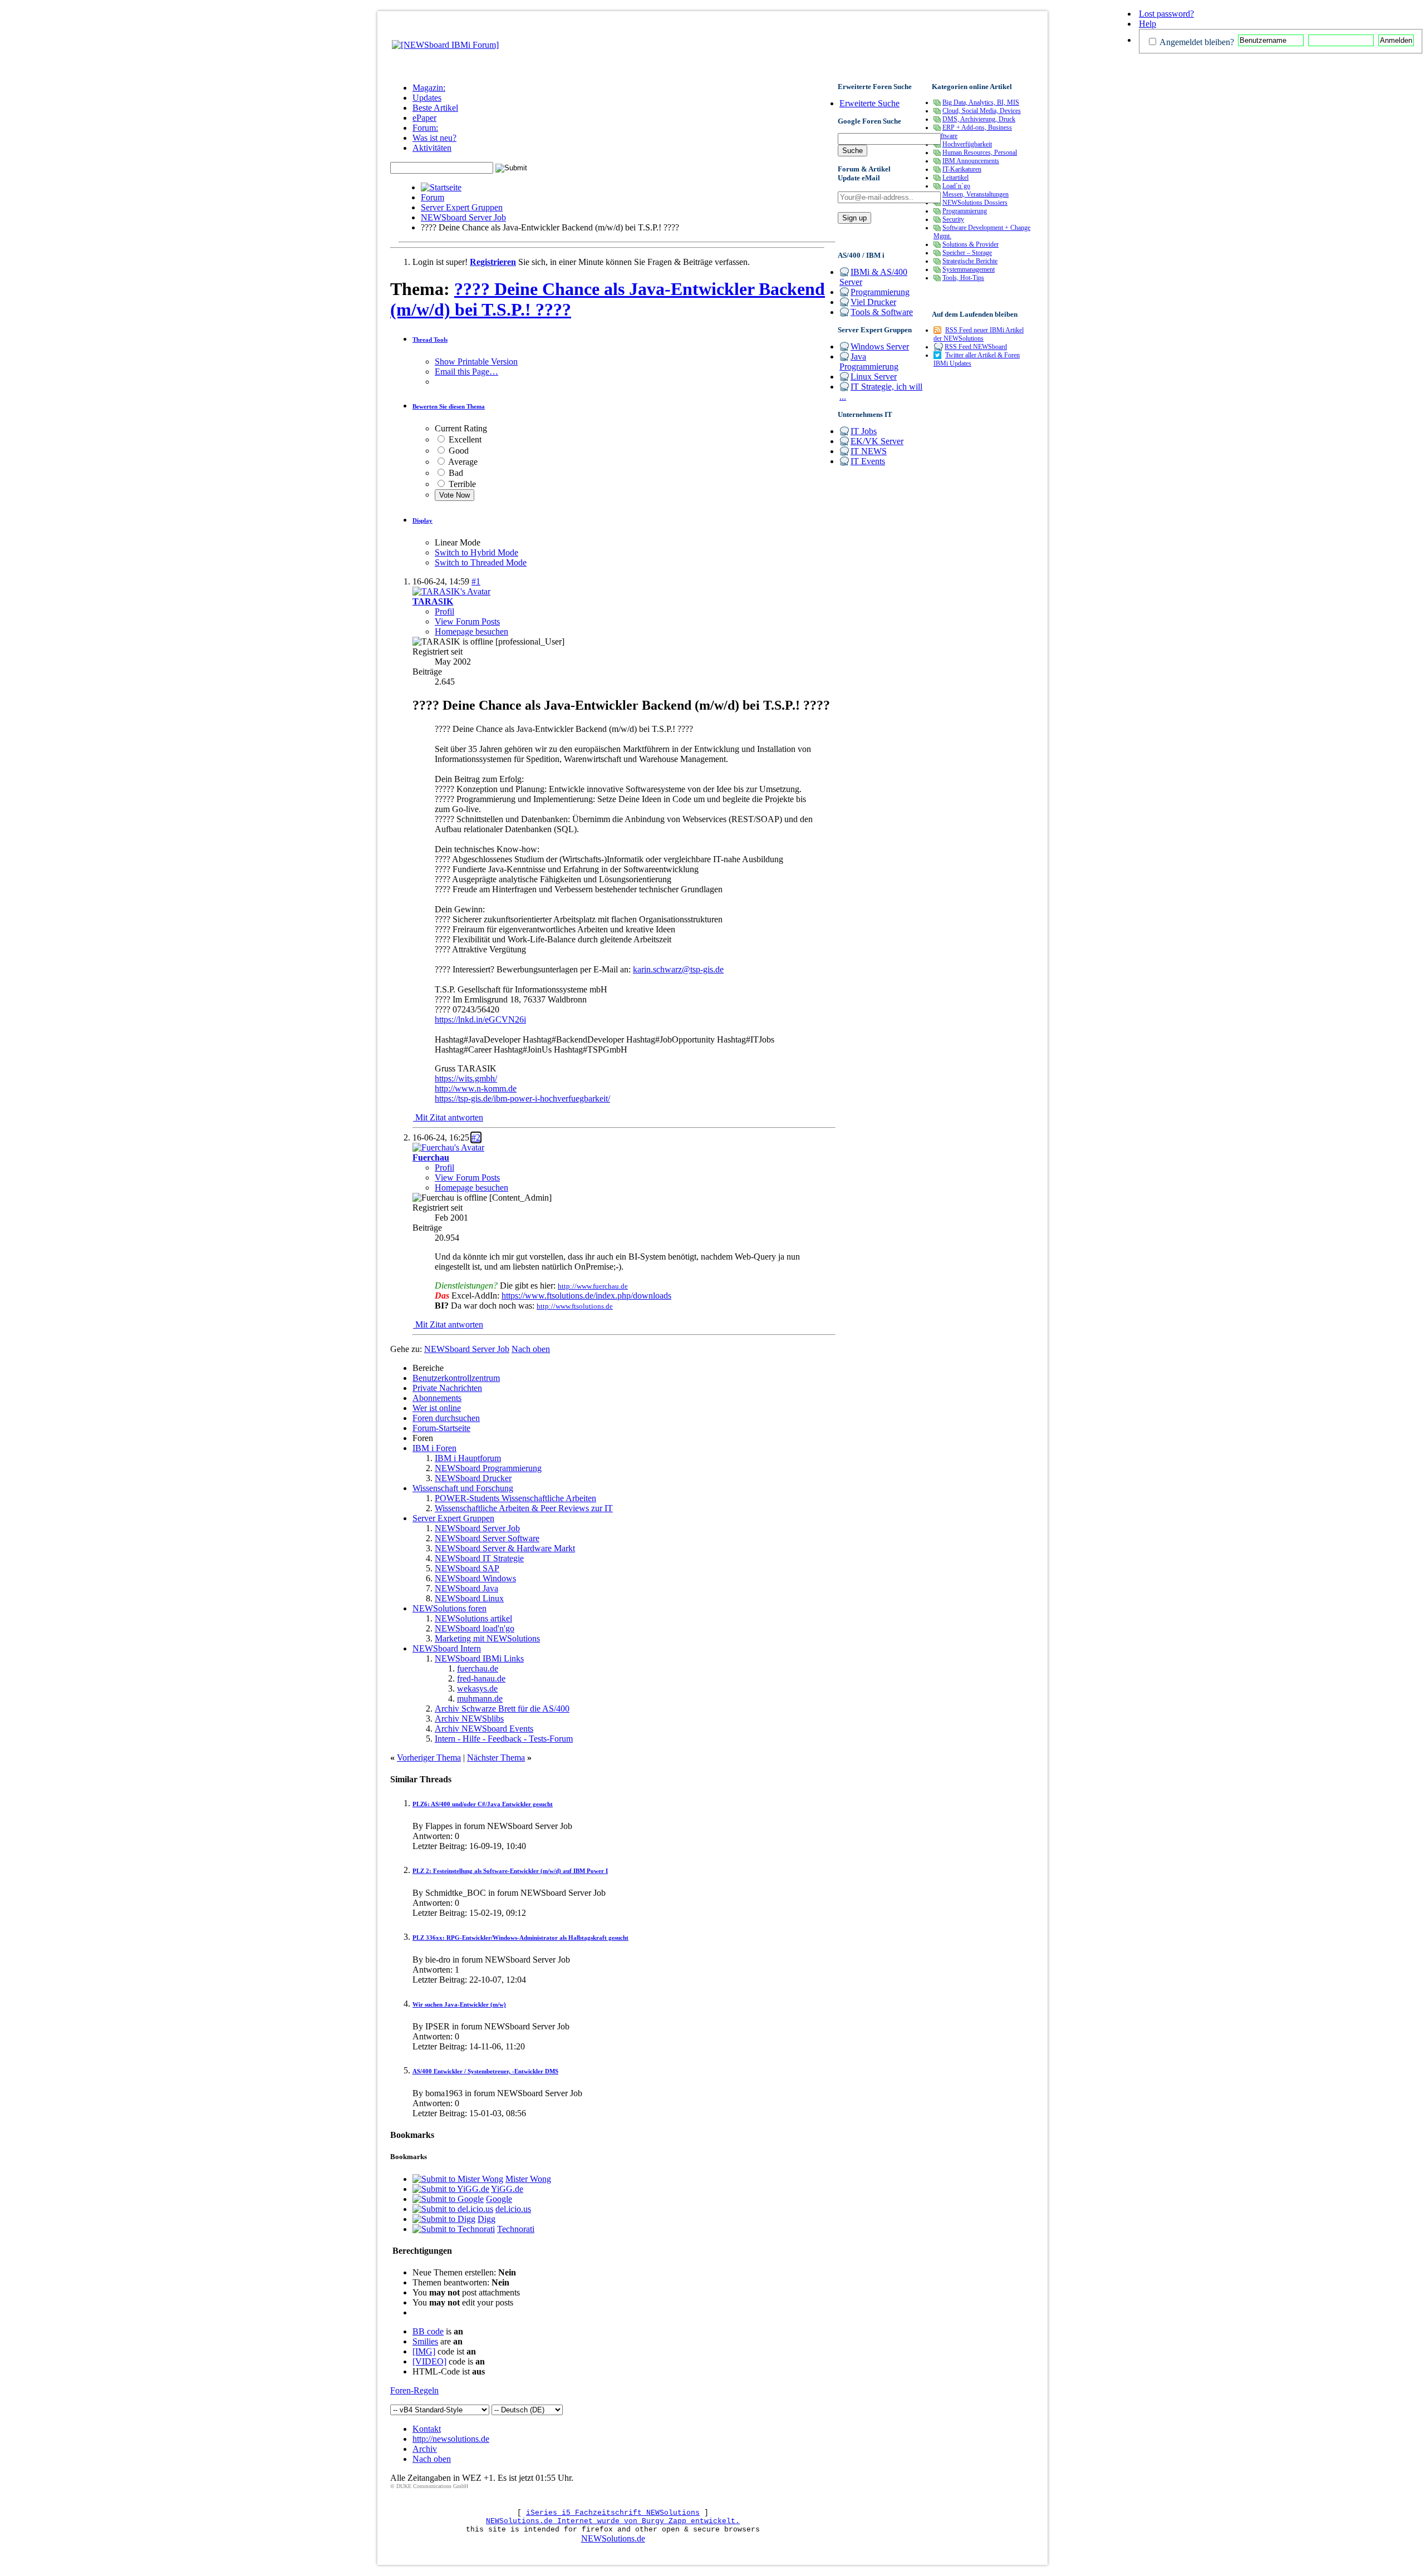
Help (1148, 24)
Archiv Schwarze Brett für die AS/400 (502, 1709)
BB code (428, 2331)
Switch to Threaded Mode (481, 562)
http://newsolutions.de (451, 2439)
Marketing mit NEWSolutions (487, 1638)
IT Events (868, 461)
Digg (487, 2219)
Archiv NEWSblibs (469, 1719)
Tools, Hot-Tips (963, 278)
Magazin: (429, 88)
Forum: (425, 128)
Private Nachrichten (447, 1388)
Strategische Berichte (970, 261)
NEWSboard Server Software (487, 1538)
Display (422, 520)
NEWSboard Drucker (473, 1478)
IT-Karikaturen (962, 169)
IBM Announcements (971, 161)
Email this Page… (466, 372)
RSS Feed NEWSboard (976, 347)
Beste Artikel (435, 108)
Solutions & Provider (971, 244)
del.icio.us (513, 2209)
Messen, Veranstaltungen (976, 194)
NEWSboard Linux (469, 1598)
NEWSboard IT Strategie (479, 1558)
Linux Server (874, 377)
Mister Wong (528, 2179)
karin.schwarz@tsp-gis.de (678, 969)
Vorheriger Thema (429, 1758)
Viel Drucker (873, 302)
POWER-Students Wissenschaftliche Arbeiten (515, 1498)
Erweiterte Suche (869, 103)
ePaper (424, 118)
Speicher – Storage (967, 253)
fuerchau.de (478, 1668)
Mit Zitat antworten (448, 1117)
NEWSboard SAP (467, 1568)
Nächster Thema (496, 1758)
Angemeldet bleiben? (1196, 42)
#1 (476, 581)
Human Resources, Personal (980, 153)
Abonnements (437, 1398)
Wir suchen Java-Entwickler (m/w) (459, 2004)
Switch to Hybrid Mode (476, 552)
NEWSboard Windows (475, 1578)
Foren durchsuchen (446, 1418)
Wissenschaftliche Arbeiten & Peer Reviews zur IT (524, 1508)
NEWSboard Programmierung (488, 1468)
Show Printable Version (476, 362)
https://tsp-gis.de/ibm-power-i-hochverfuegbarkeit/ (522, 1098)
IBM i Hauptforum (468, 1458)
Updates (427, 98)
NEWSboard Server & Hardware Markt (505, 1548)
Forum (433, 197)
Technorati (516, 2229)
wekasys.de (477, 1688)
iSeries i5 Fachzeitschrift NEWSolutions (613, 2513)
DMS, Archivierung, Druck (979, 119)
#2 (476, 1137)
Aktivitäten (432, 148)
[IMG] (424, 2351)
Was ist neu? (434, 138)
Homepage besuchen (471, 631)
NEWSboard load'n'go (475, 1628)
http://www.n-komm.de (476, 1088)
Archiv (425, 2449)
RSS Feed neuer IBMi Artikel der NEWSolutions (979, 334)
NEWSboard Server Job (463, 217)
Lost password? (1166, 14)
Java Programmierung (869, 362)
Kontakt (427, 2429)
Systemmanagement (969, 269)
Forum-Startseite (441, 1428)
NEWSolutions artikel (473, 1618)
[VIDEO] (429, 2361)
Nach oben (531, 1349)
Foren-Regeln (414, 2390)
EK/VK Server (877, 441)
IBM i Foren (434, 1448)
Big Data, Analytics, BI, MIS (981, 102)
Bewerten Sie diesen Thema (449, 406)
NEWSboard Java (466, 1588)
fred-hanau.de (481, 1678)
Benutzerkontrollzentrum (456, 1378)
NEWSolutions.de (613, 2538)
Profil (444, 611)
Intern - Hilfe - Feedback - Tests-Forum (504, 1739)
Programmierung (880, 292)
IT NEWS (869, 451)
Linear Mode (458, 542)
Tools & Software (882, 312)
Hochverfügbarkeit (967, 144)
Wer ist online (437, 1408)
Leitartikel (955, 178)
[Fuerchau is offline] (448, 1147)
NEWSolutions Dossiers (975, 203)
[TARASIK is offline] (451, 591)
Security (953, 219)
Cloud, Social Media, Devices (982, 111)
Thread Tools (430, 340)
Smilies (425, 2341)
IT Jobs (864, 431)
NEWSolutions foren (449, 1608)
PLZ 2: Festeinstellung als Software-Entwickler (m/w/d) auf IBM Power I (510, 1871)
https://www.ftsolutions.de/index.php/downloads (586, 1296)
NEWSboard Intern (447, 1648)
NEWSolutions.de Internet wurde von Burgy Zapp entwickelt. (613, 2521)
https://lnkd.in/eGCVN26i (480, 1019)
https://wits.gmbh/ (466, 1078)
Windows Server (880, 346)
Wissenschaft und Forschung (463, 1488)
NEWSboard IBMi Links (479, 1658)
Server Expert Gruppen (462, 207)
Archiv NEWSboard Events (484, 1729)
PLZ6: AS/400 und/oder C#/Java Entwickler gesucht (483, 1804)
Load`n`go (956, 186)
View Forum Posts (467, 621)
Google (499, 2199)
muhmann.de (480, 1699)
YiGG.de (507, 2189)
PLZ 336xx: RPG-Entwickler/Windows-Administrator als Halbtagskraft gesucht (520, 1938)
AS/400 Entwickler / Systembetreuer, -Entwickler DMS (485, 2071)
